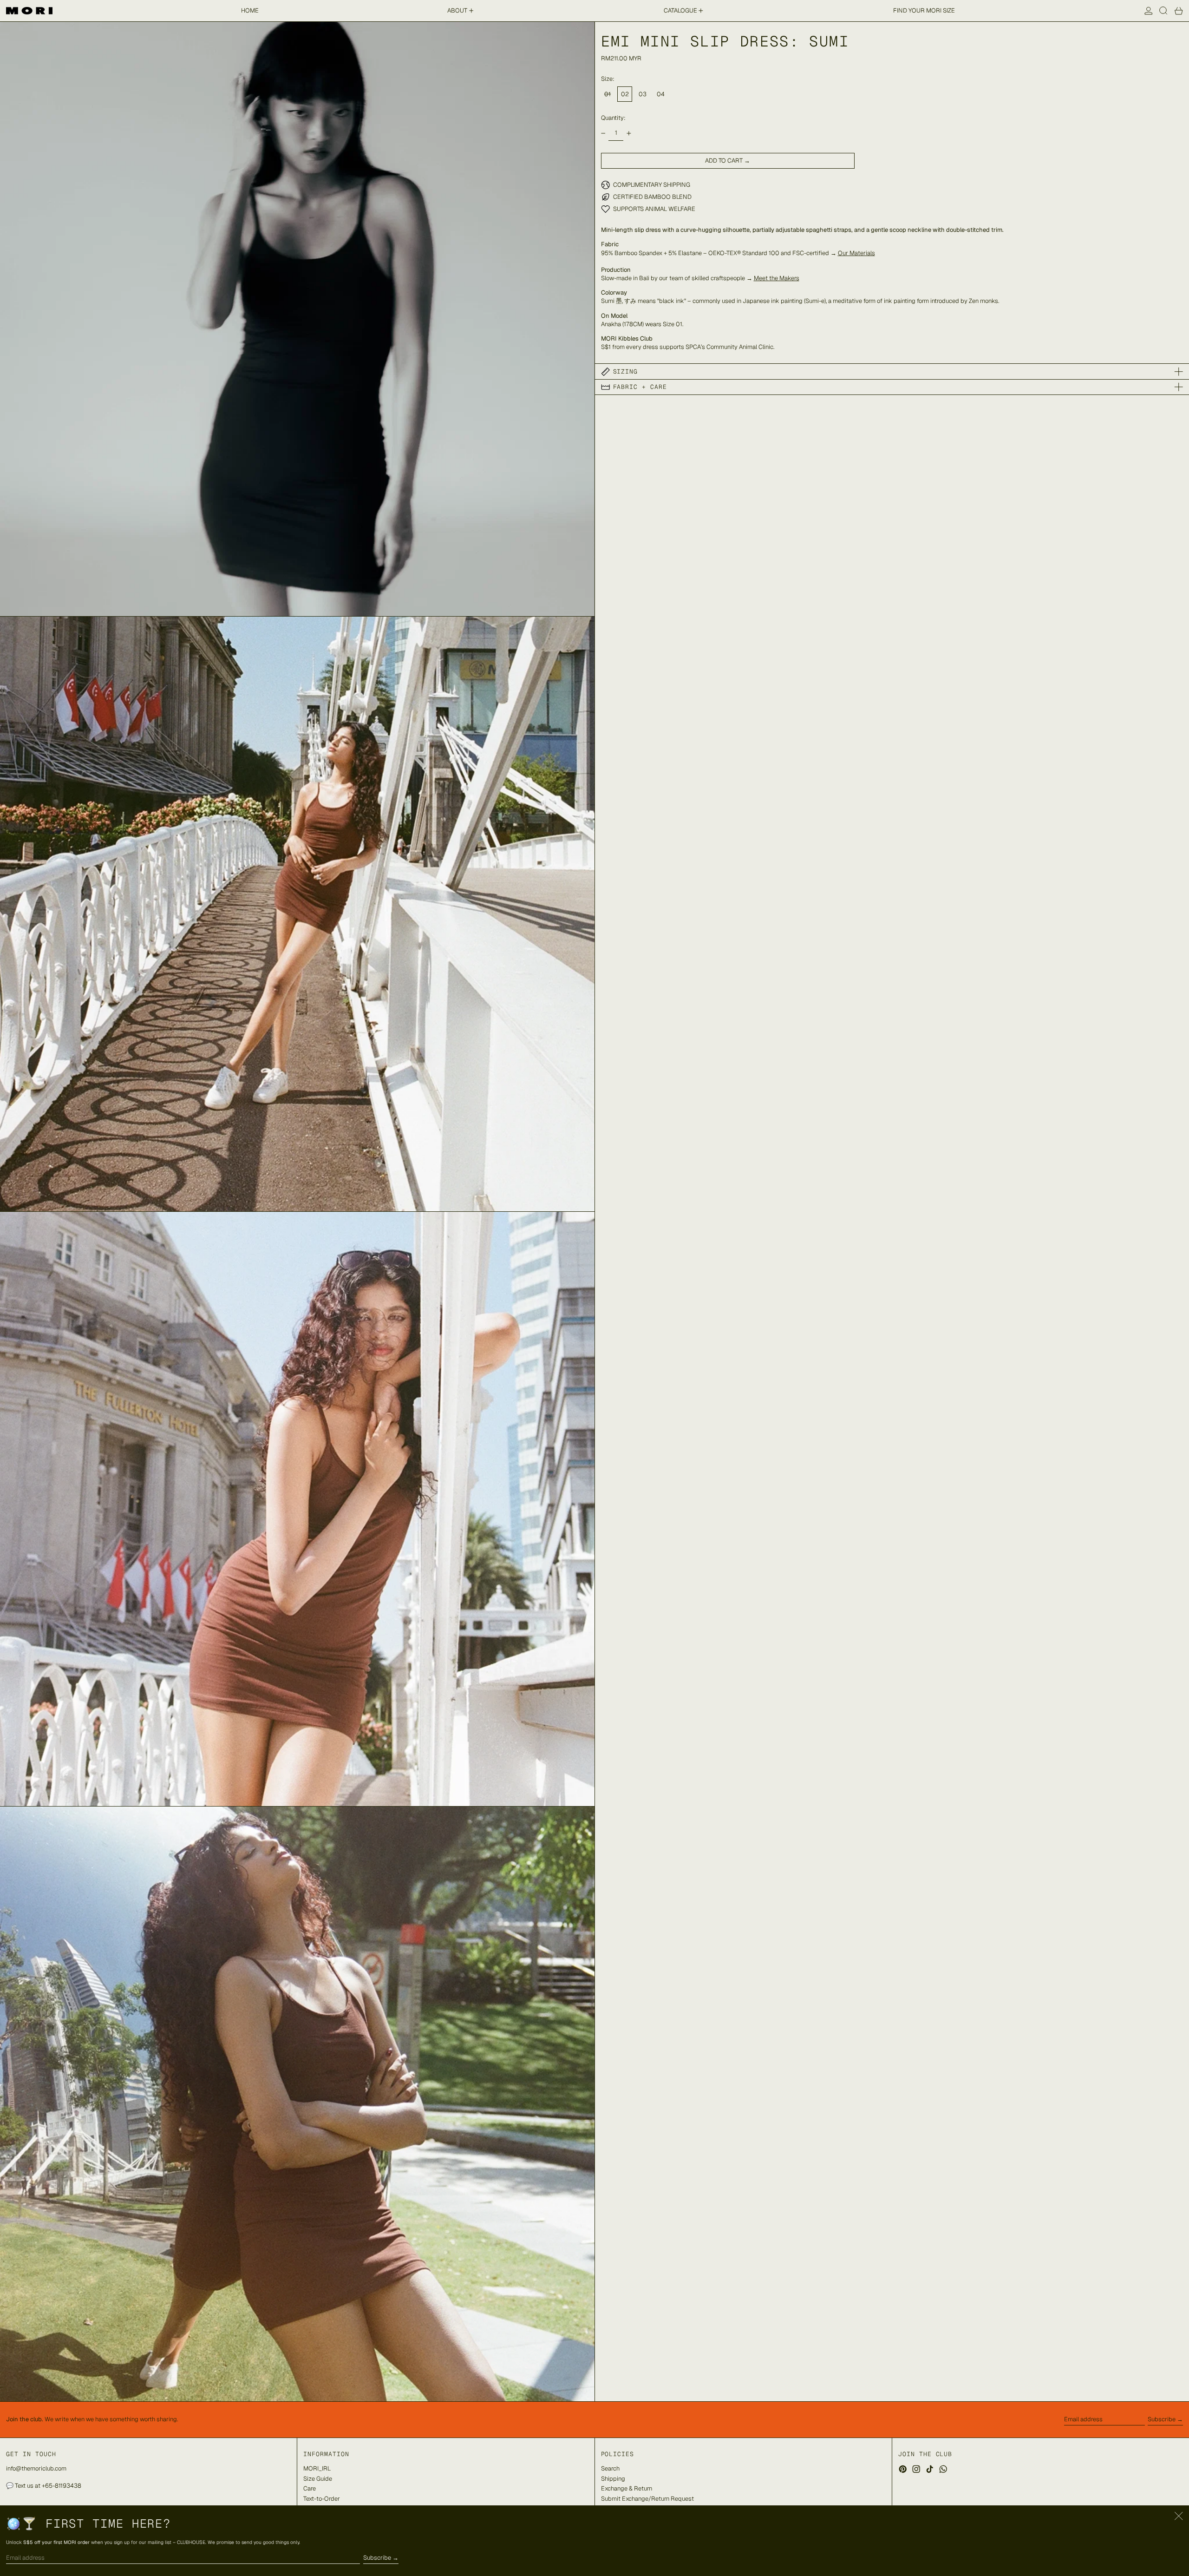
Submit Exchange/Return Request (647, 2499)
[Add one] (629, 133)
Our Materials (856, 253)
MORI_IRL (317, 2468)
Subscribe (1162, 2419)
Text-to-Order (322, 2499)
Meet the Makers (777, 278)
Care (310, 2488)
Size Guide (318, 2479)
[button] (1163, 11)
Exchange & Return (627, 2488)
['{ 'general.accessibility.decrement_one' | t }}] (603, 133)
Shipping (613, 2479)
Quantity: (613, 118)
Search (610, 2468)
